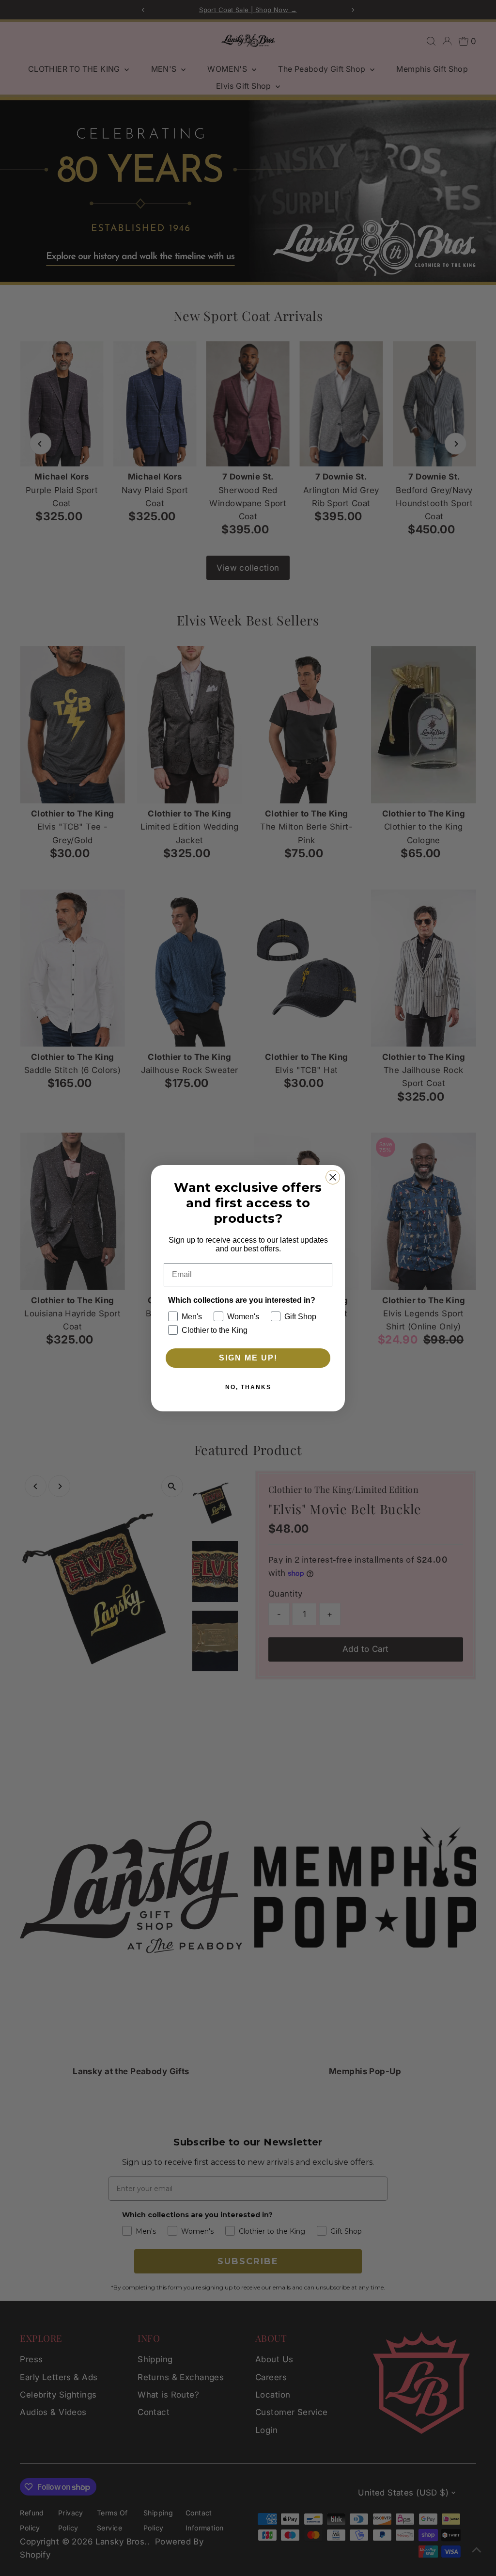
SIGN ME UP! (248, 1358)
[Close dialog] (333, 1177)
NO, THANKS (248, 1387)
